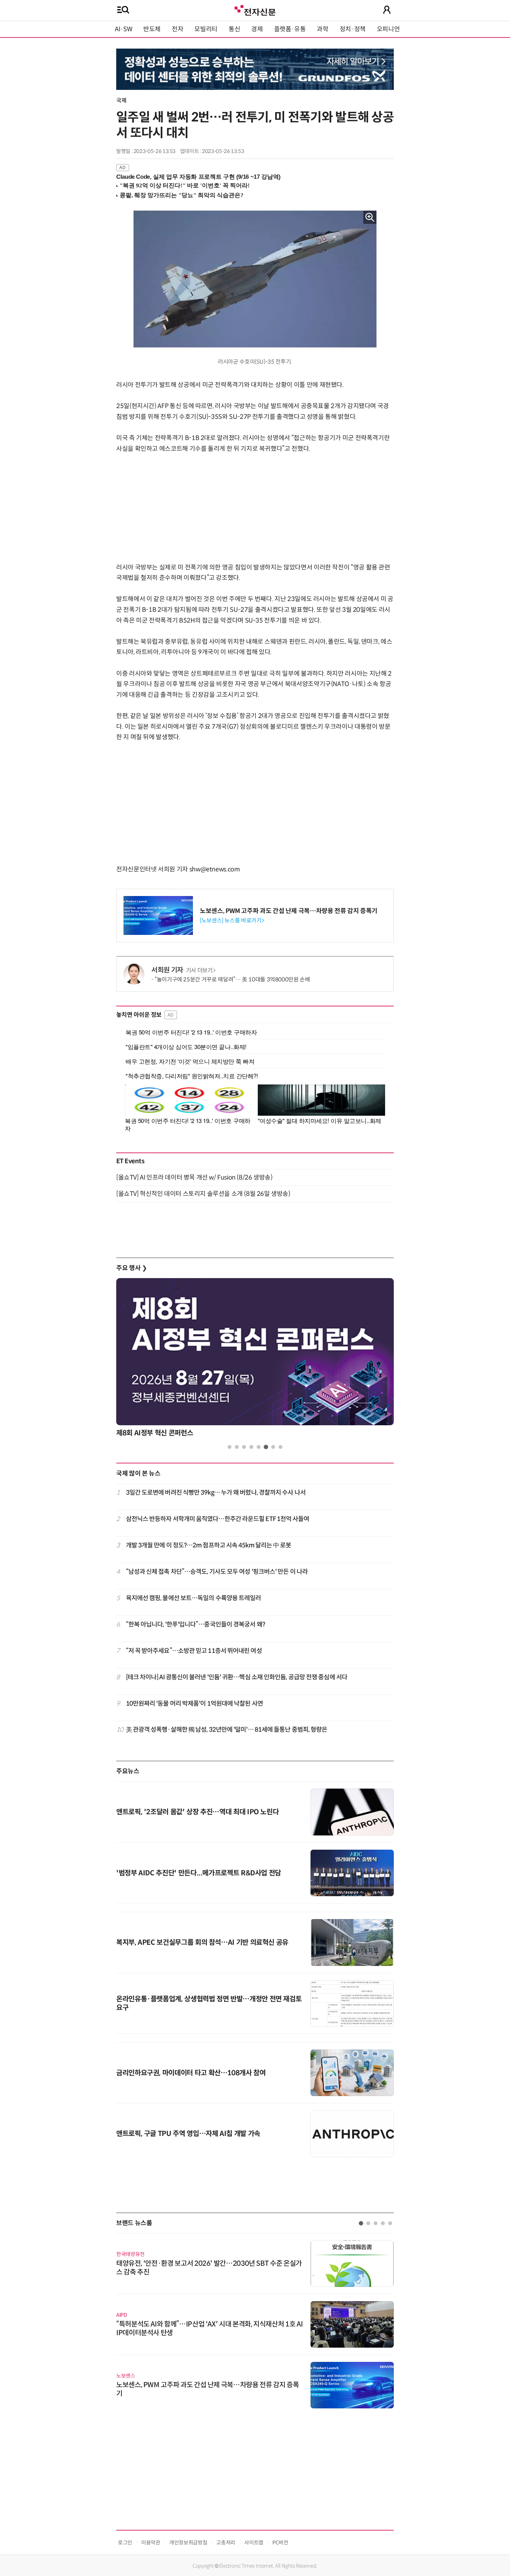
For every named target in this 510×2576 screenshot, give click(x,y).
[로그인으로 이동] (387, 10)
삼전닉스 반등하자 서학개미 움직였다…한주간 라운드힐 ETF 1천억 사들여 (218, 1519)
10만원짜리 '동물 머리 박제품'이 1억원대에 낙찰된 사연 (194, 1704)
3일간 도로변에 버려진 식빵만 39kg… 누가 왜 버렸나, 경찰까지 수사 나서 (216, 1493)
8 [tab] (280, 1447)
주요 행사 (131, 1268)
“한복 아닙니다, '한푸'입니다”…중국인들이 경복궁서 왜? (195, 1624)
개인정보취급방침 (188, 2543)
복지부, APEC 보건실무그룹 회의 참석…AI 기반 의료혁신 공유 (202, 1942)
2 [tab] (237, 1447)
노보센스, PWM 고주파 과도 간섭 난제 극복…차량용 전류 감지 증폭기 (289, 911)
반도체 (152, 29)
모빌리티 (206, 29)
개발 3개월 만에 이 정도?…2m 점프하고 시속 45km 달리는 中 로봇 (209, 1545)
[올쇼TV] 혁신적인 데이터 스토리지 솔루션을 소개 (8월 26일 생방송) (203, 1194)
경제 (257, 29)
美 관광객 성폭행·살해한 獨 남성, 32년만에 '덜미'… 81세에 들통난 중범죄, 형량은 (227, 1730)
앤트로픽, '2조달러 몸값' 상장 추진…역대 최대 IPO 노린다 (197, 1812)
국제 (121, 100)
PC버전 (280, 2543)
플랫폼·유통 (290, 29)
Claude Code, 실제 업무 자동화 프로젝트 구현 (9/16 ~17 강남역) (198, 177)
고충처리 (226, 2543)
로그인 (125, 2543)
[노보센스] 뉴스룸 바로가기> (232, 920)
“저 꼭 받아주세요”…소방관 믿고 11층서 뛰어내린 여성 (194, 1651)
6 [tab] (266, 1447)
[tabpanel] (255, 1359)
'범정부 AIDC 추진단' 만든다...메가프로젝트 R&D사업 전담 (199, 1873)
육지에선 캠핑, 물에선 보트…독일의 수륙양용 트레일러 (194, 1598)
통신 (234, 29)
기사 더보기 (199, 970)
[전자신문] (255, 10)
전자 (177, 29)
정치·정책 (353, 29)
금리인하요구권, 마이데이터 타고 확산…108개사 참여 (191, 2073)
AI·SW (124, 29)
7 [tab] (273, 1447)
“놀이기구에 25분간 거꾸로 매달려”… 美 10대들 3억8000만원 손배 (232, 979)
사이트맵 (254, 2543)
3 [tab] (244, 1447)
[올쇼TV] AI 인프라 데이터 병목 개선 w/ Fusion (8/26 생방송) (194, 1177)
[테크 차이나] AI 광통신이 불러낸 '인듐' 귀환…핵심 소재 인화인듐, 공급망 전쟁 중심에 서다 (237, 1677)
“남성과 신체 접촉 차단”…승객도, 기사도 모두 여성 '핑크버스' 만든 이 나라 (217, 1572)
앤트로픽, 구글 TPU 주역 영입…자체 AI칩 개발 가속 (188, 2134)
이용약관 (151, 2543)
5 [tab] (259, 1447)
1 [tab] (229, 1447)
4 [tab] (251, 1447)
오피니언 (388, 29)
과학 (322, 29)
